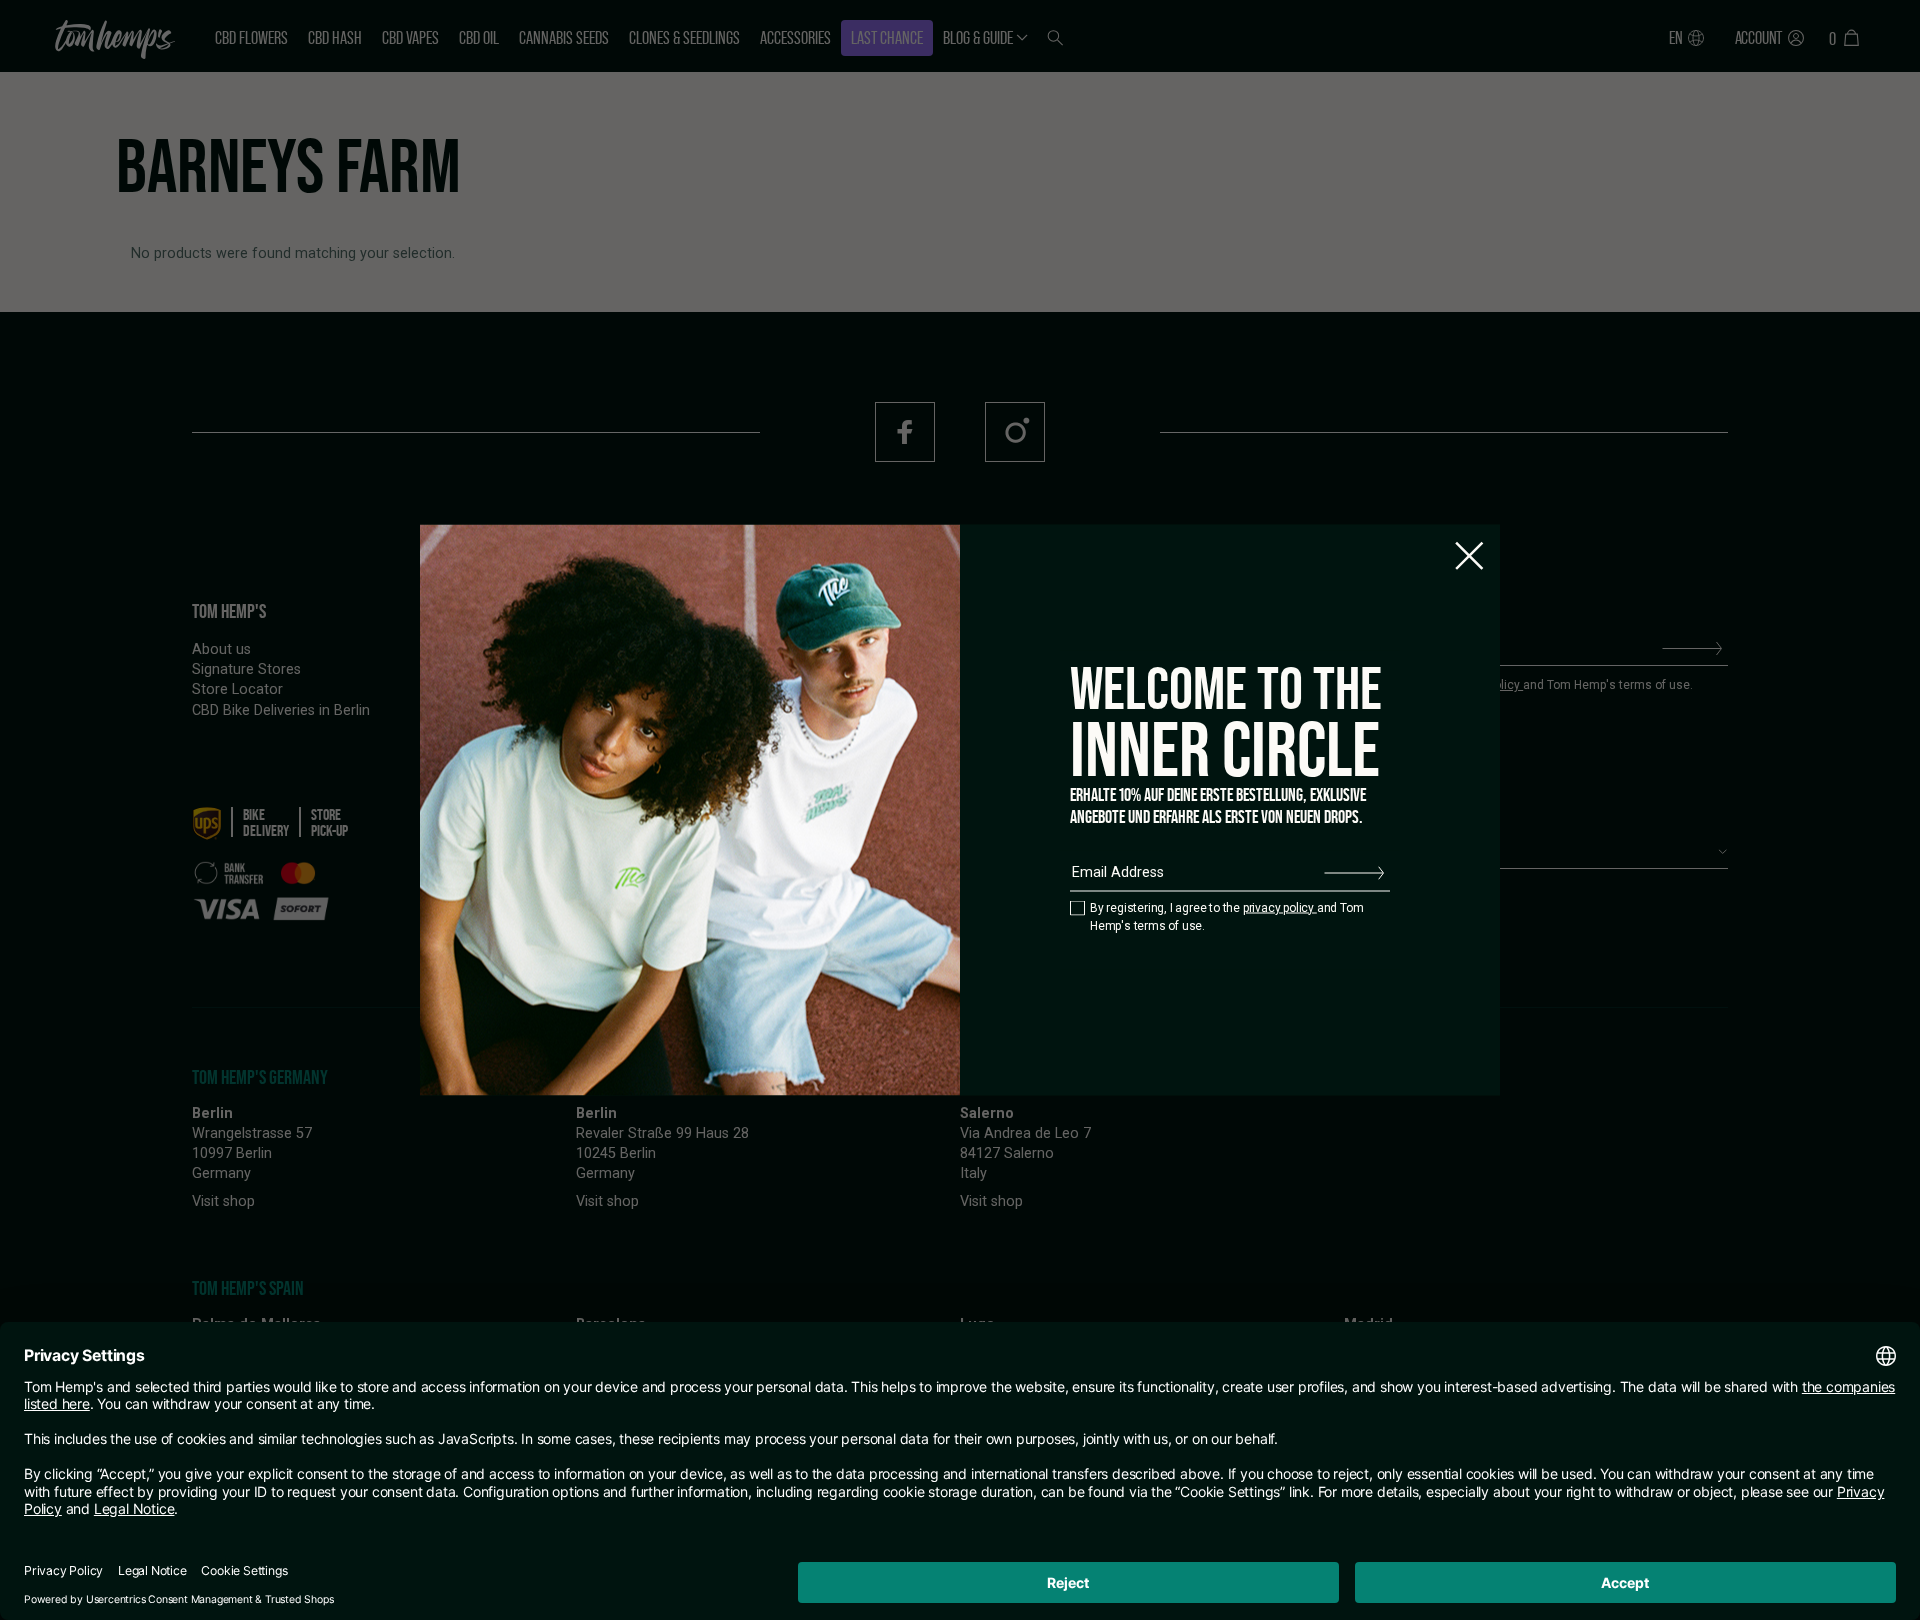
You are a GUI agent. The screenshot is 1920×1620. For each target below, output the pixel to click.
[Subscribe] (1354, 873)
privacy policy (1280, 907)
